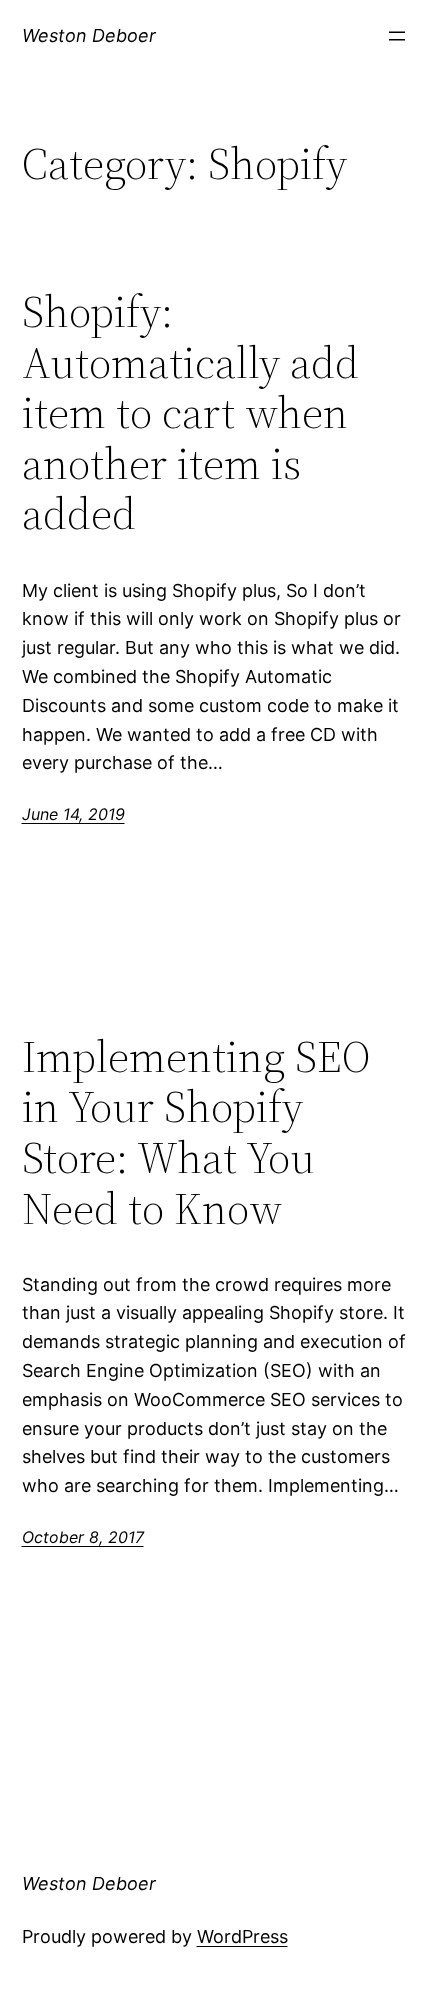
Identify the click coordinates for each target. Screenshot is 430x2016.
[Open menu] (397, 36)
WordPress (242, 1936)
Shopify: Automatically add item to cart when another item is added (190, 413)
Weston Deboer (89, 35)
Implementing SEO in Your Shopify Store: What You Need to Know (196, 1133)
